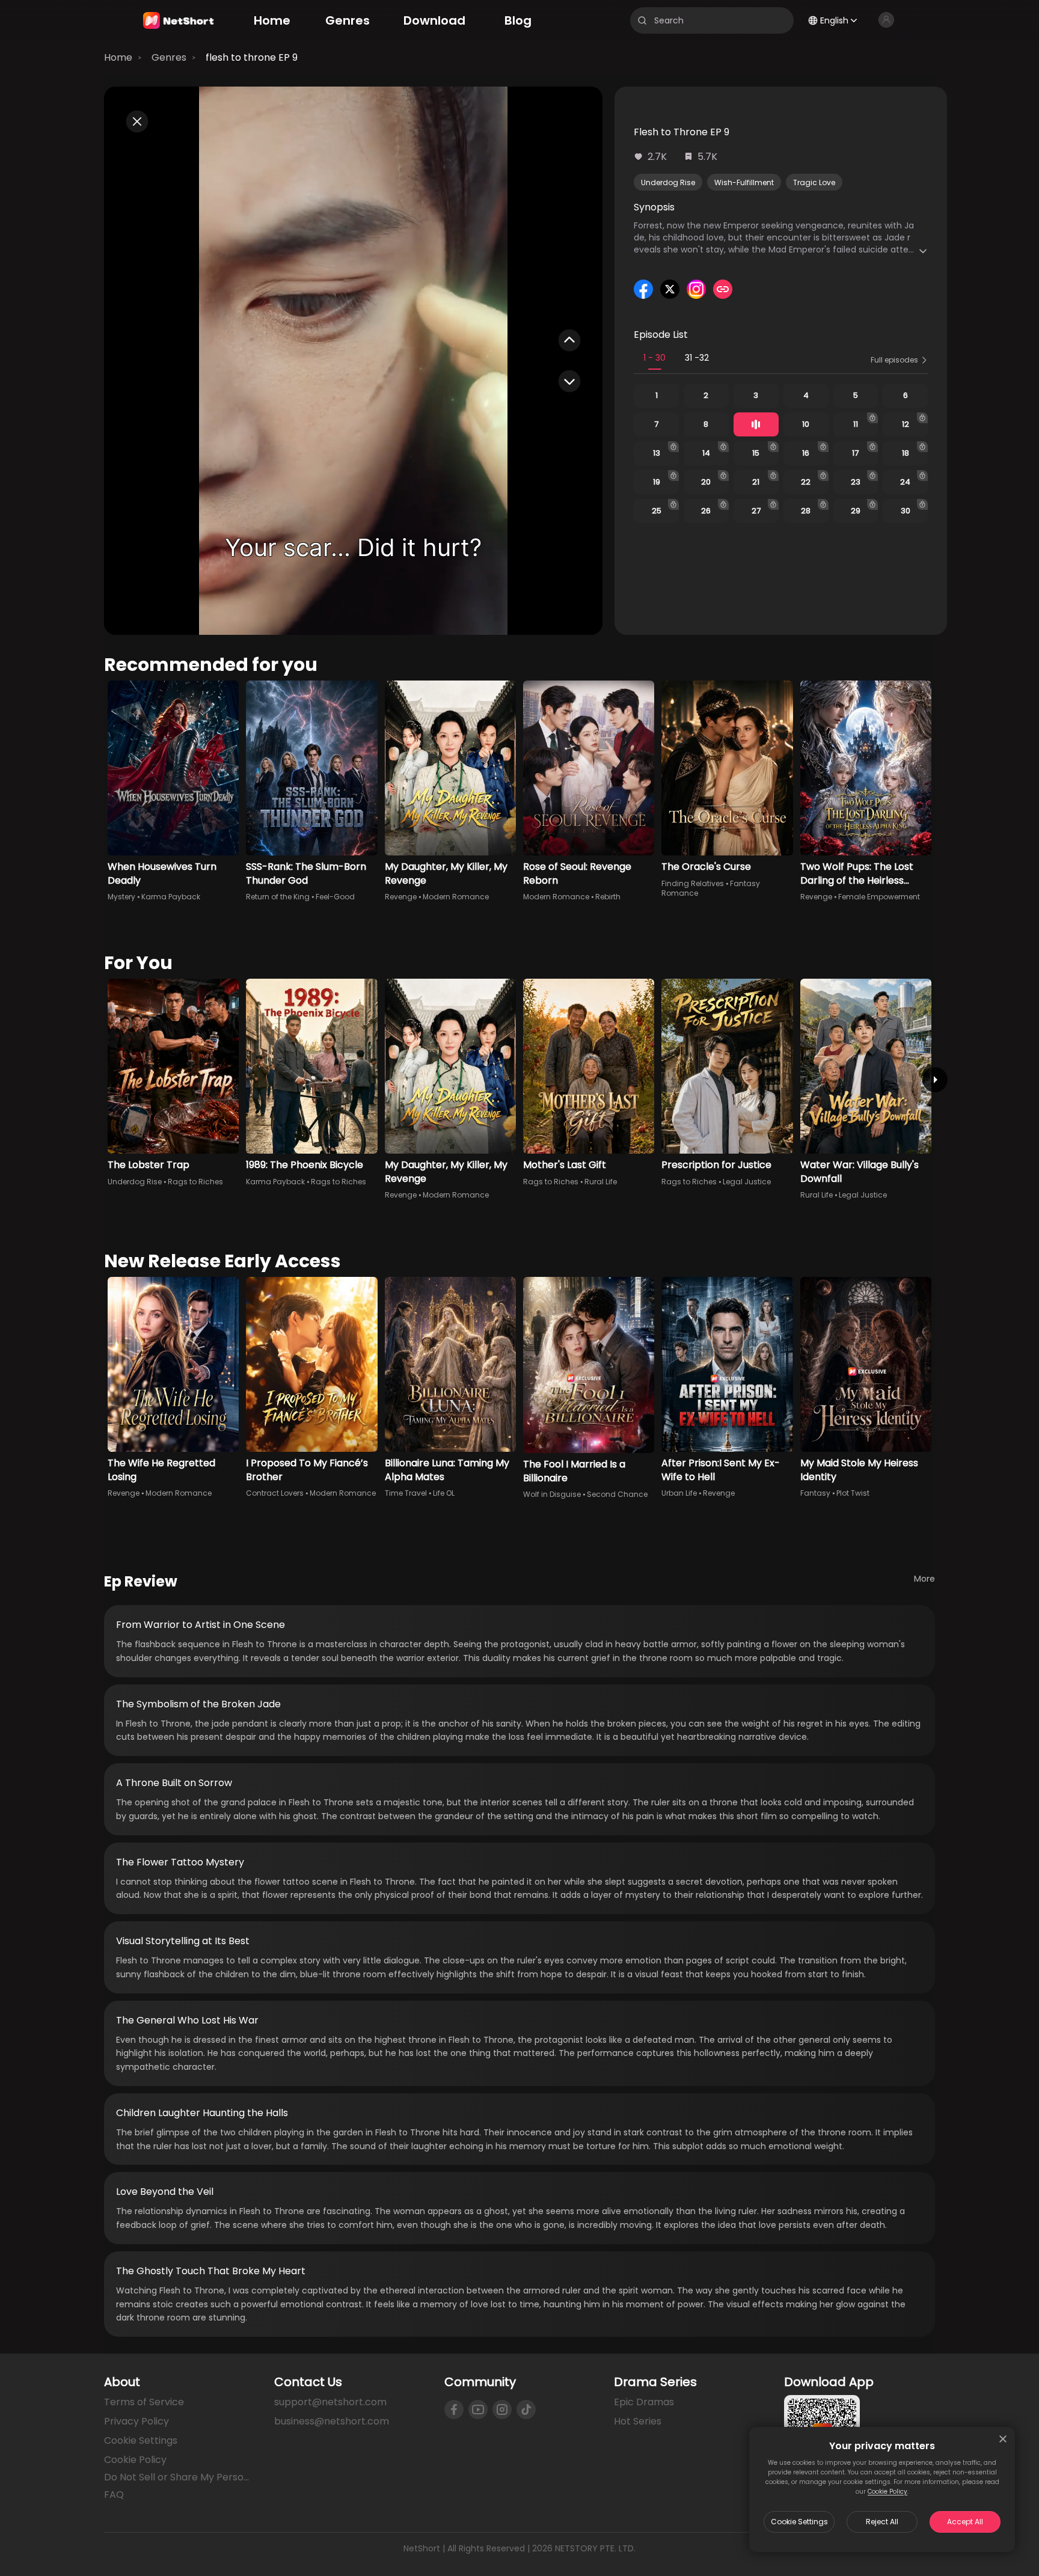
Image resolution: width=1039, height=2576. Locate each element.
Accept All (965, 2522)
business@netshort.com (332, 2421)
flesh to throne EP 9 (252, 57)
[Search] (642, 20)
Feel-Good (335, 897)
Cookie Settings (799, 2522)
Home (118, 57)
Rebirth (608, 897)
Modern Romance (456, 897)
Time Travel (406, 1493)
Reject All (882, 2522)
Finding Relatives (693, 883)
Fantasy (815, 1493)
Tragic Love (814, 182)
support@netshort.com (330, 2402)
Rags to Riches (195, 1182)
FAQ (114, 2495)
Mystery (121, 897)
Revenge (401, 897)
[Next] (935, 1080)
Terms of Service (144, 2402)
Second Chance (617, 1494)
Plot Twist (853, 1493)
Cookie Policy (887, 2492)
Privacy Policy (136, 2421)
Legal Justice (747, 1182)
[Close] (1003, 2439)
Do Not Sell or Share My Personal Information (179, 2477)
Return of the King (278, 897)
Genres (169, 57)
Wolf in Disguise (552, 1494)
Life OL (444, 1493)
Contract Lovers (275, 1493)
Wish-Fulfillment (744, 182)
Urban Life (679, 1493)
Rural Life (601, 1182)
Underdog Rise (668, 182)
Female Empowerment (879, 897)
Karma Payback (171, 897)
